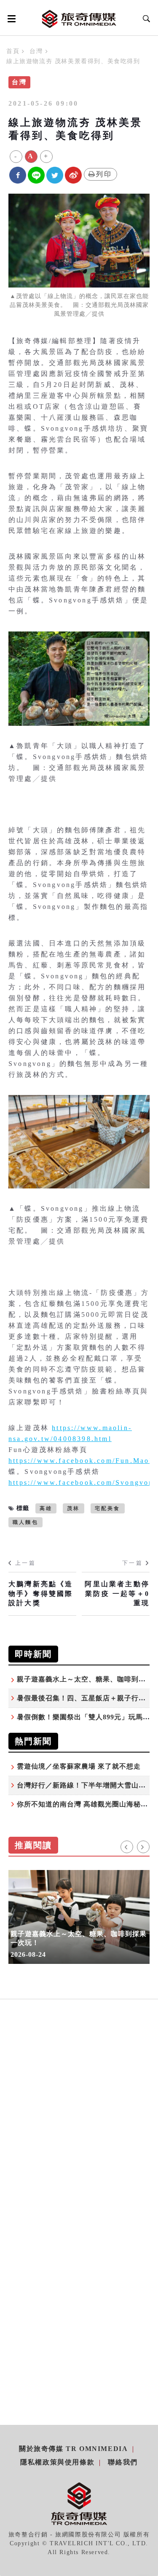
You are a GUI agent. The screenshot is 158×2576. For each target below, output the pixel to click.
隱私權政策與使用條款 (57, 2462)
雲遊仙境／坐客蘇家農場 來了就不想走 (79, 1766)
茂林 (73, 1508)
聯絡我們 (123, 2462)
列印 (104, 174)
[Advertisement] (79, 2125)
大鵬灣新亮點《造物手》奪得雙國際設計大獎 (41, 1593)
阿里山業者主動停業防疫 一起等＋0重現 (117, 1593)
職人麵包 (25, 1522)
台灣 (36, 51)
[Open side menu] (10, 19)
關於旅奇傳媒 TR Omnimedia (73, 2449)
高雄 (46, 1508)
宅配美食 (108, 1508)
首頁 (13, 51)
